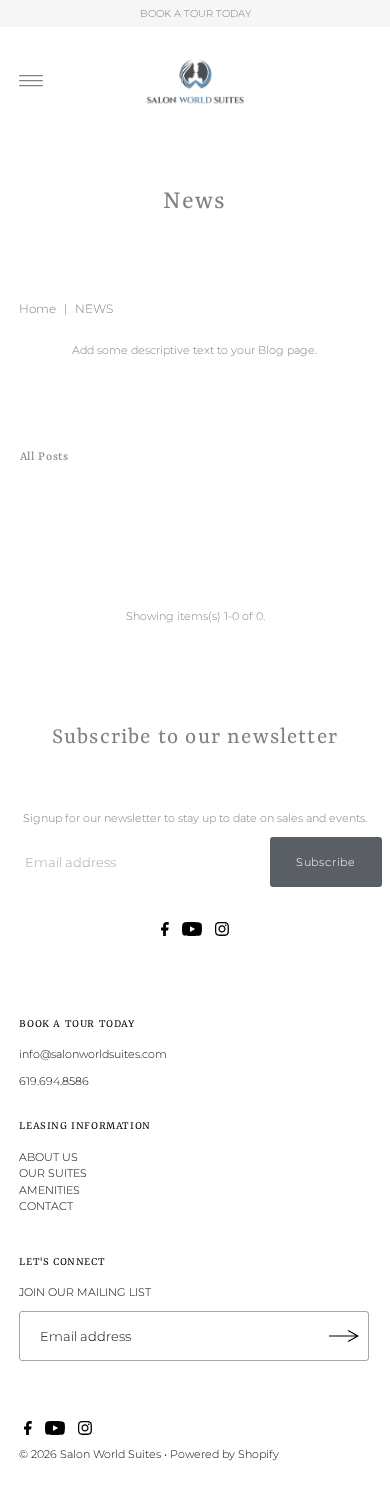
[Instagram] (222, 932)
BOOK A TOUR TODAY (195, 13)
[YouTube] (192, 932)
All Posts (44, 457)
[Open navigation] (31, 81)
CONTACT (46, 1206)
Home (37, 308)
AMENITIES (49, 1190)
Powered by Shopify (224, 1454)
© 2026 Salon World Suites (90, 1454)
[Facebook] (165, 932)
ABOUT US (48, 1157)
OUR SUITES (53, 1173)
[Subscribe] (344, 1336)
